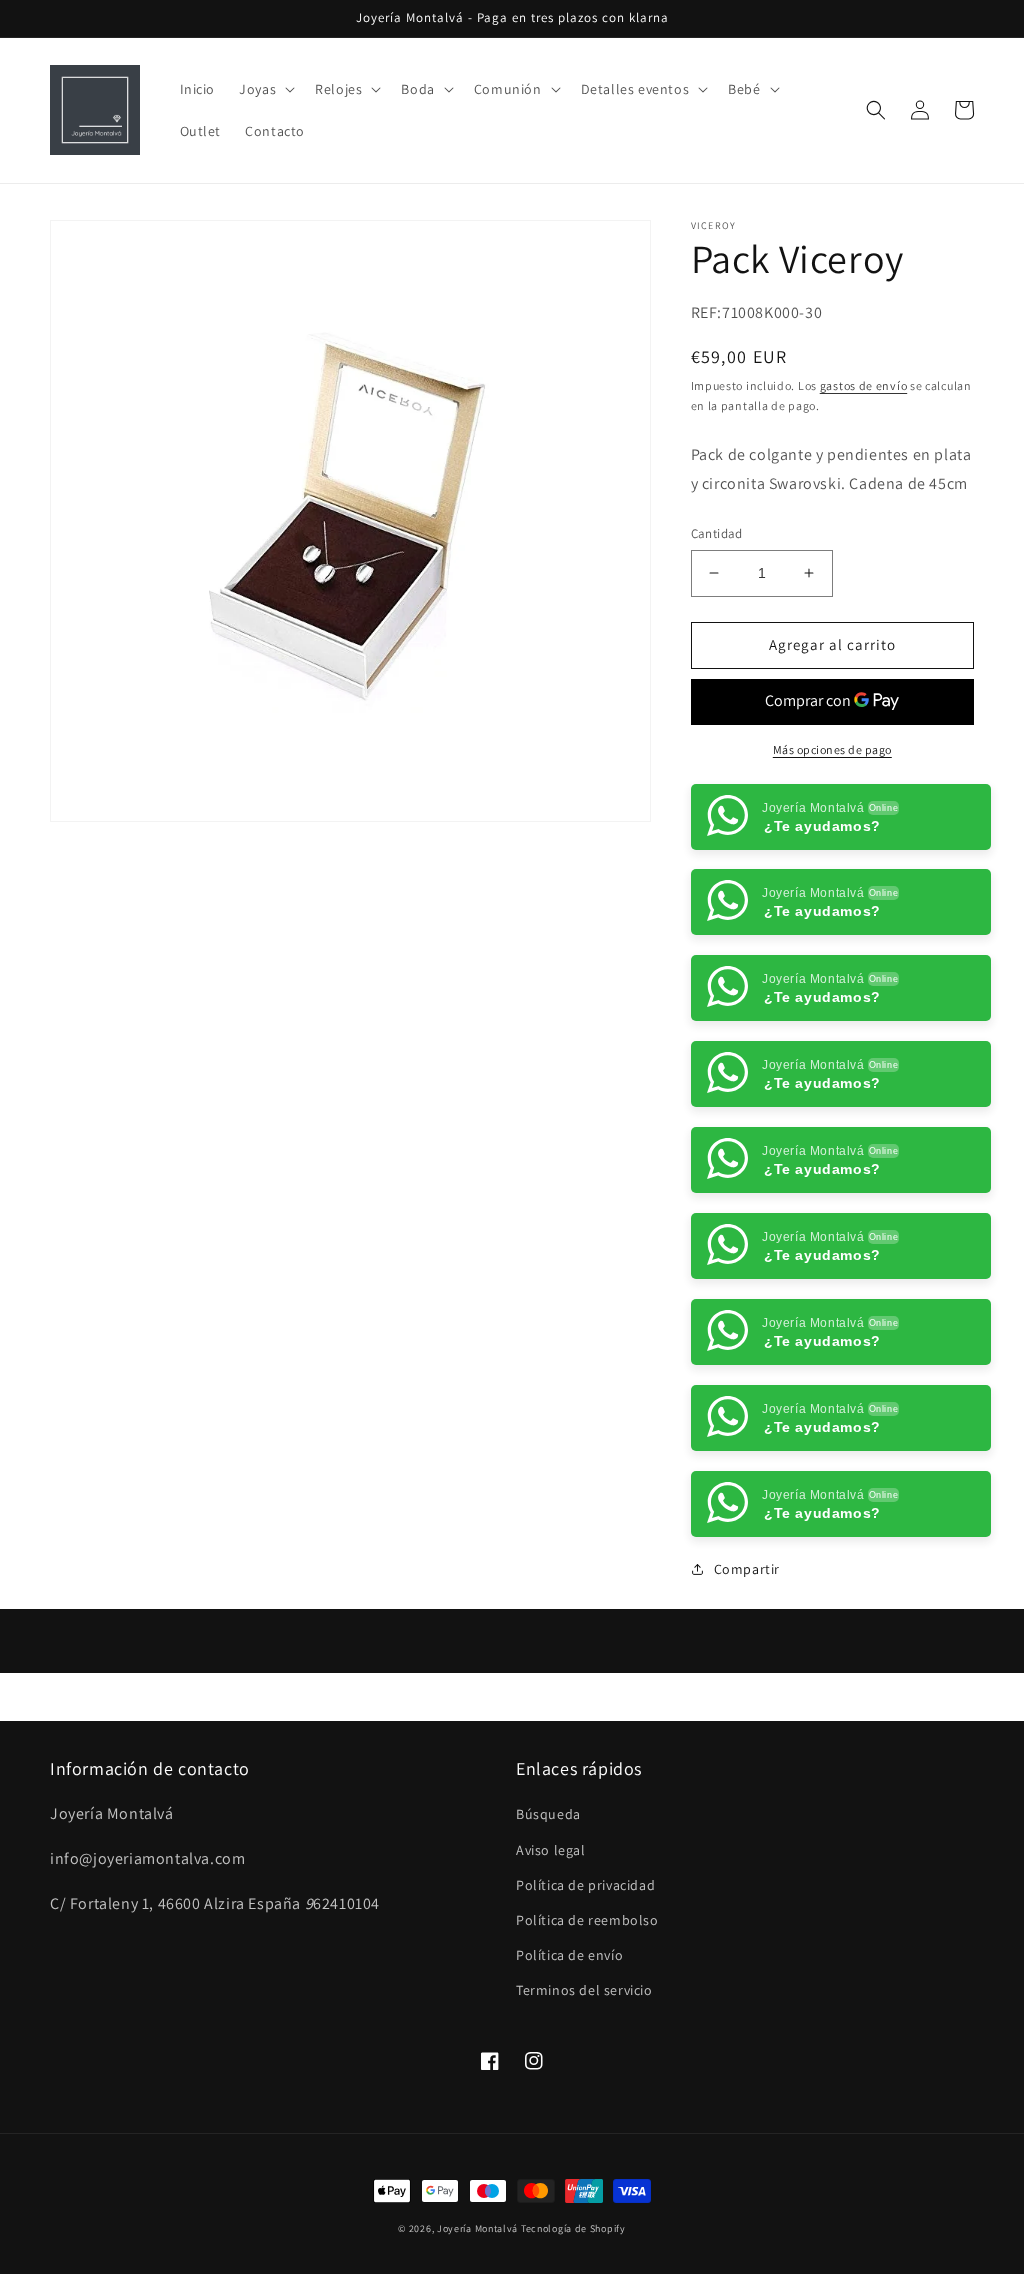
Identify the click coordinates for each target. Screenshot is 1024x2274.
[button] (265, 89)
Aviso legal (551, 1935)
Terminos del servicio (584, 2076)
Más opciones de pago (832, 749)
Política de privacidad (585, 1971)
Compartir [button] (747, 1655)
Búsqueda (548, 1900)
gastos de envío (864, 385)
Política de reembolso (587, 2006)
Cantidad (717, 533)
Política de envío (569, 2041)
